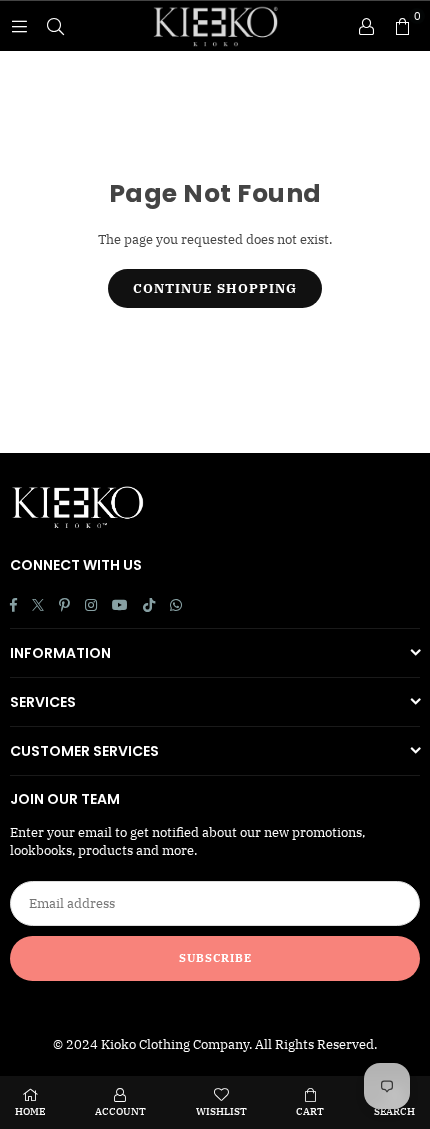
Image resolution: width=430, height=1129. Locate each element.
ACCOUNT (120, 1111)
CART (310, 1111)
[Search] (55, 25)
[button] (402, 26)
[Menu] (19, 25)
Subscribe (215, 958)
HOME (30, 1111)
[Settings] (366, 26)
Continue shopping (215, 288)
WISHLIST (221, 1111)
